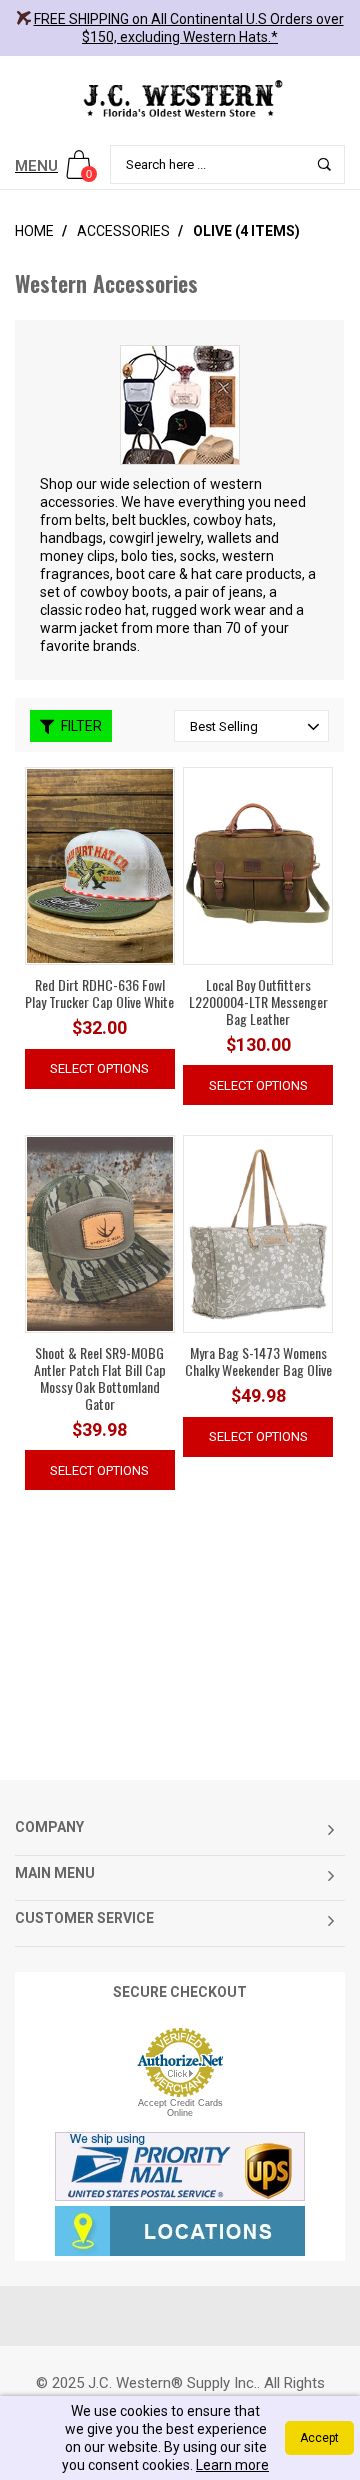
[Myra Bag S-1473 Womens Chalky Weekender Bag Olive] (258, 1233)
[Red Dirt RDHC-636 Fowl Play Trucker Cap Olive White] (100, 865)
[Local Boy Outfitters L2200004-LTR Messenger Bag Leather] (258, 865)
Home (34, 231)
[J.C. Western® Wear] (180, 98)
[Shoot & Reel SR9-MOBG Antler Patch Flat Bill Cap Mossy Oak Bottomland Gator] (100, 1234)
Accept (319, 2438)
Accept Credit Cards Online (180, 2108)
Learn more (232, 2465)
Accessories (123, 231)
